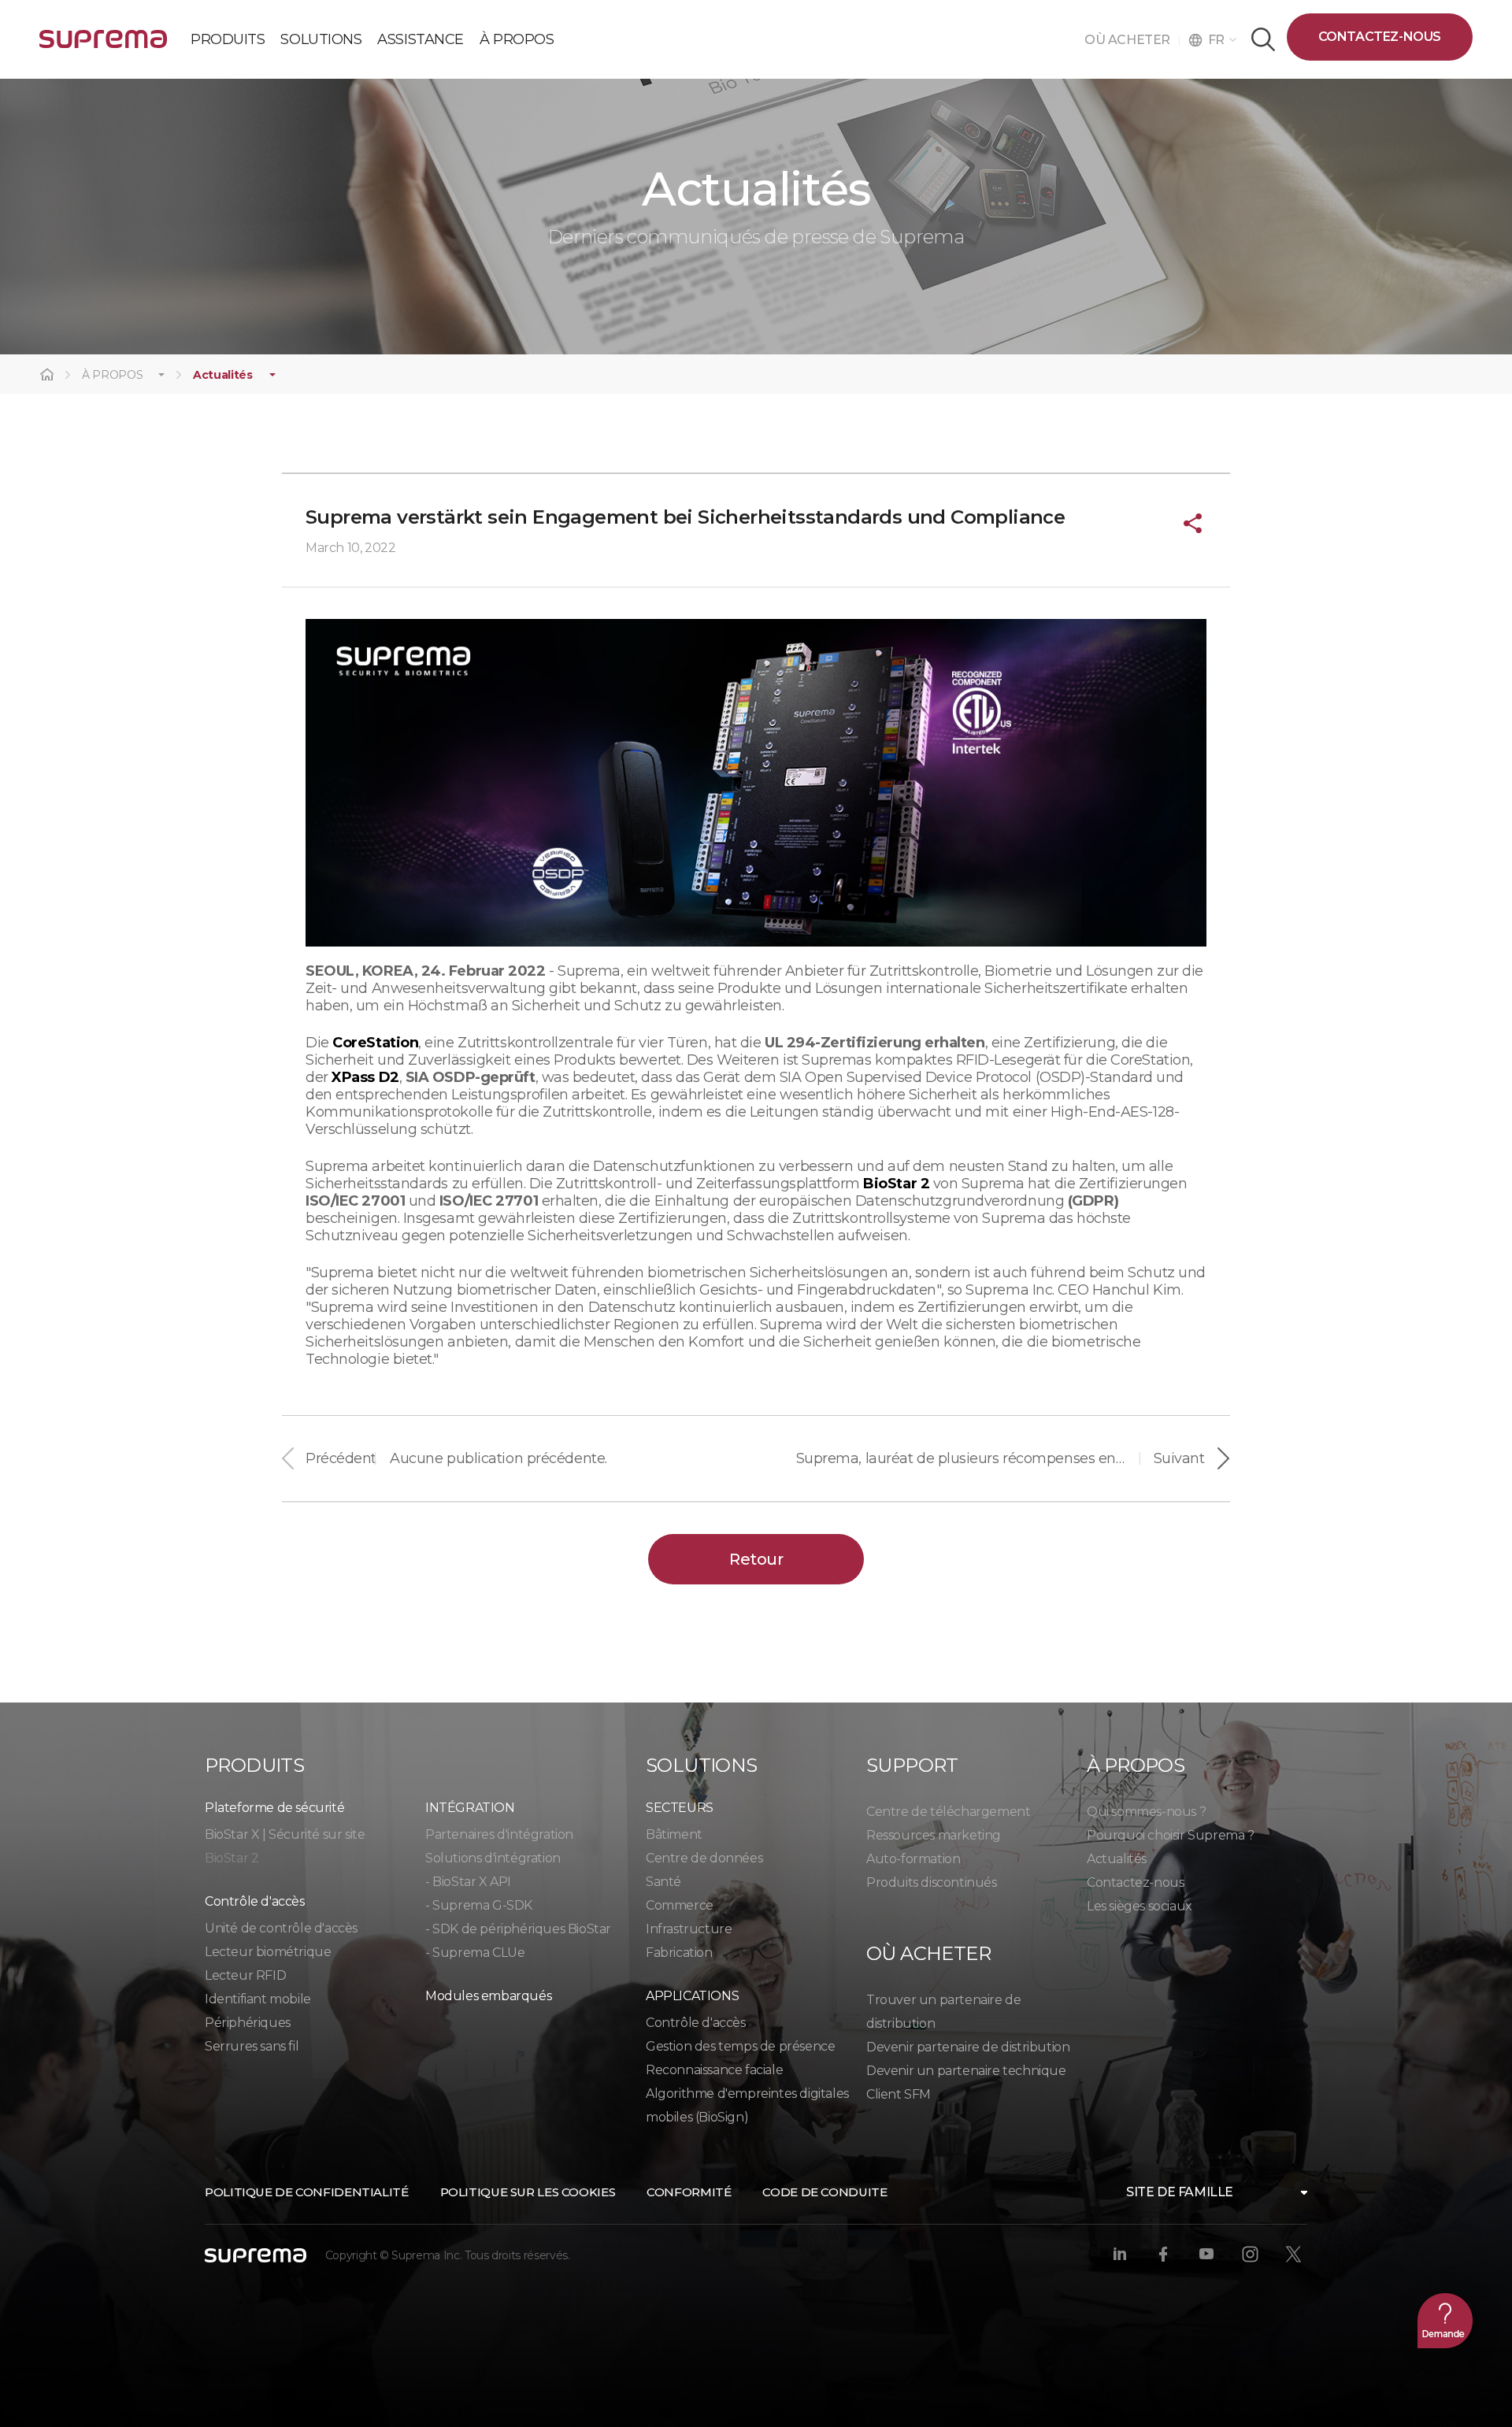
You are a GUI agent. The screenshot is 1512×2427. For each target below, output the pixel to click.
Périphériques (248, 2023)
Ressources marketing (934, 1835)
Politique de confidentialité (307, 2192)
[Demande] (1445, 2321)
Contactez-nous (1380, 37)
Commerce (680, 1905)
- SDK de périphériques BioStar (518, 1929)
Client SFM (899, 2094)
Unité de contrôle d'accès (281, 1928)
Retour (756, 1559)
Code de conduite (825, 2192)
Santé (663, 1882)
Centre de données (704, 1858)
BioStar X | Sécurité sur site (285, 1834)
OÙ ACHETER (1132, 40)
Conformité (689, 2192)
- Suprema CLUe (475, 1953)
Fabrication (679, 1953)
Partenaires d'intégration (499, 1834)
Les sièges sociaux (1140, 1906)
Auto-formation (913, 1859)
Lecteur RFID (245, 1975)
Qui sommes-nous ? (1146, 1812)
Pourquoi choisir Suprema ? (1171, 1835)
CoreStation (375, 1043)
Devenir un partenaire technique (966, 2071)
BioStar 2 (896, 1184)
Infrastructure (689, 1929)
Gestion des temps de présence (740, 2046)
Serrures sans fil (252, 2046)
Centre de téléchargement (948, 1812)
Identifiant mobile (258, 1999)
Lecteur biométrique (268, 1952)
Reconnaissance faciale (714, 2070)
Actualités (223, 375)
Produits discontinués (932, 1882)
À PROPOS (112, 375)
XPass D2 (365, 1077)
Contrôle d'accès (696, 2023)
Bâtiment (674, 1834)
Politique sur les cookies (528, 2192)
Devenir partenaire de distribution (968, 2047)
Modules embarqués (488, 1996)
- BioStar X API (468, 1882)
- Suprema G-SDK (479, 1905)
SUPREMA (103, 45)
